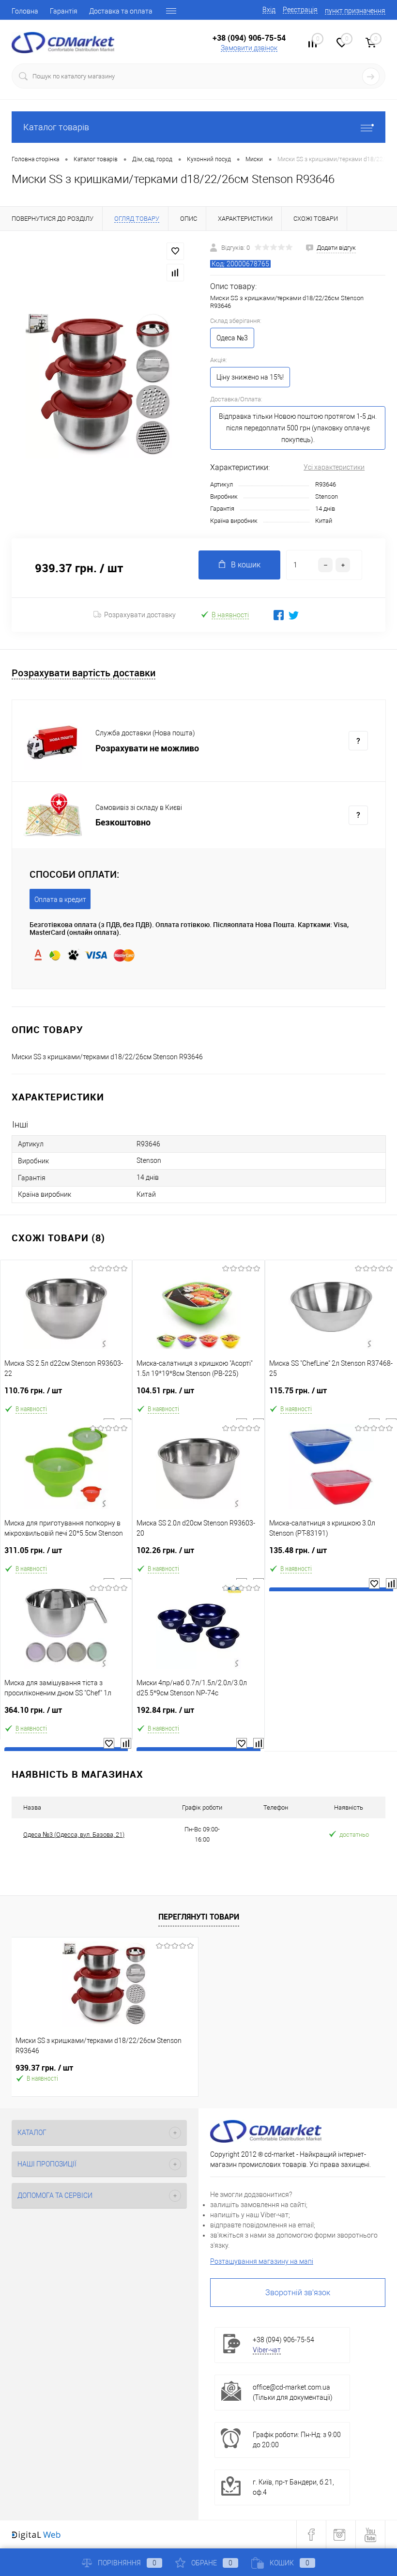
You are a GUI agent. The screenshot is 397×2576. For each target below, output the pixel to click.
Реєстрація (300, 10)
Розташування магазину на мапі (262, 2261)
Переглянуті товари (199, 1917)
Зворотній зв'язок (298, 2293)
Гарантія (64, 11)
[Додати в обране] (175, 251)
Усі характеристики (334, 467)
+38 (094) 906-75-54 (249, 38)
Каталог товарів (56, 127)
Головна (25, 11)
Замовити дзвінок (249, 48)
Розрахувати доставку (140, 615)
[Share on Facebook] (279, 615)
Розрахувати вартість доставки (84, 673)
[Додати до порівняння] (175, 273)
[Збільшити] (99, 384)
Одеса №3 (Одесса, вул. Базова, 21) (74, 1835)
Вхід (269, 10)
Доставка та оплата (121, 11)
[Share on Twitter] (294, 615)
